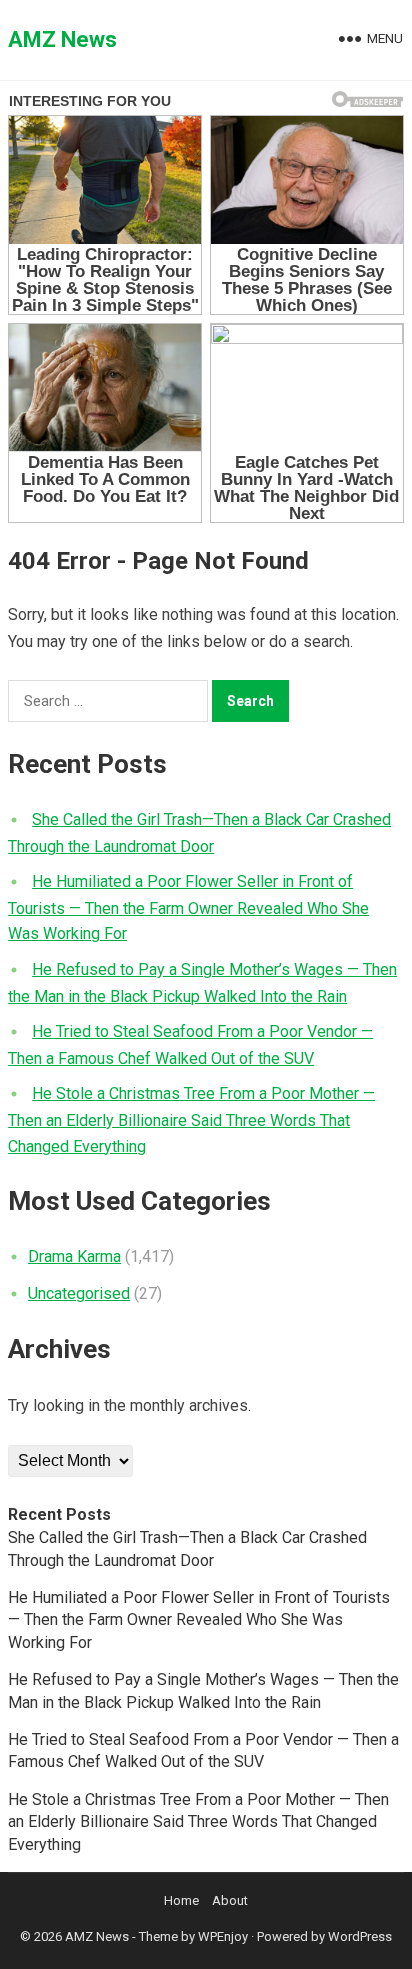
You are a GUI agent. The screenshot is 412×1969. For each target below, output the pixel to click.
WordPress (360, 1936)
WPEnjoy (223, 1936)
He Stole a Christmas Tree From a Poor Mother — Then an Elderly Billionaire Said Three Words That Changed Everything (191, 1119)
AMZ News (62, 39)
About (230, 1900)
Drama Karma (74, 1256)
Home (181, 1900)
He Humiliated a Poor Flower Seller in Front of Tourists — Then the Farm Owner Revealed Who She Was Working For (188, 907)
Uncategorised (79, 1293)
